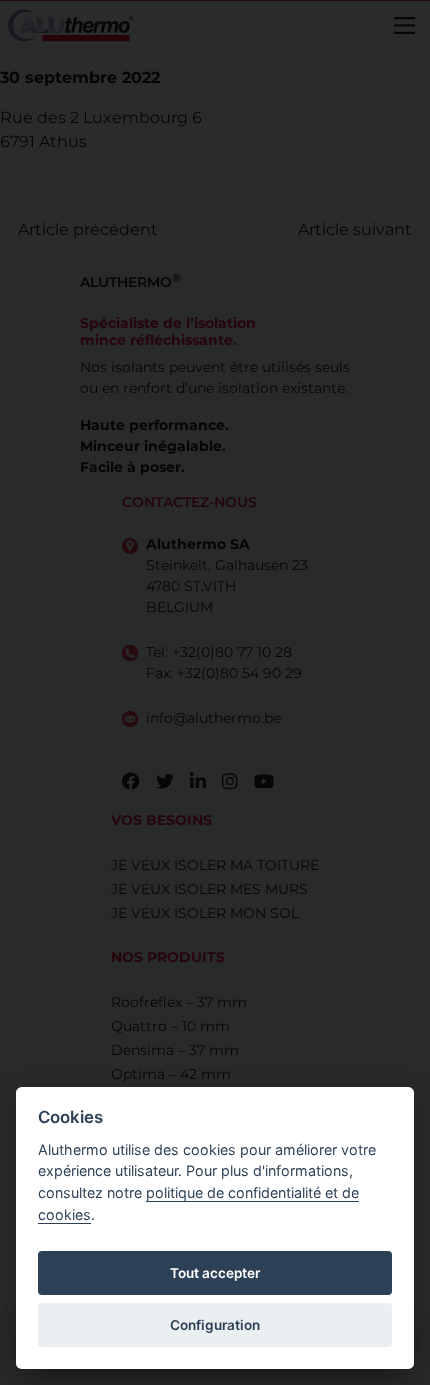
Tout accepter (215, 1273)
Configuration (215, 1325)
